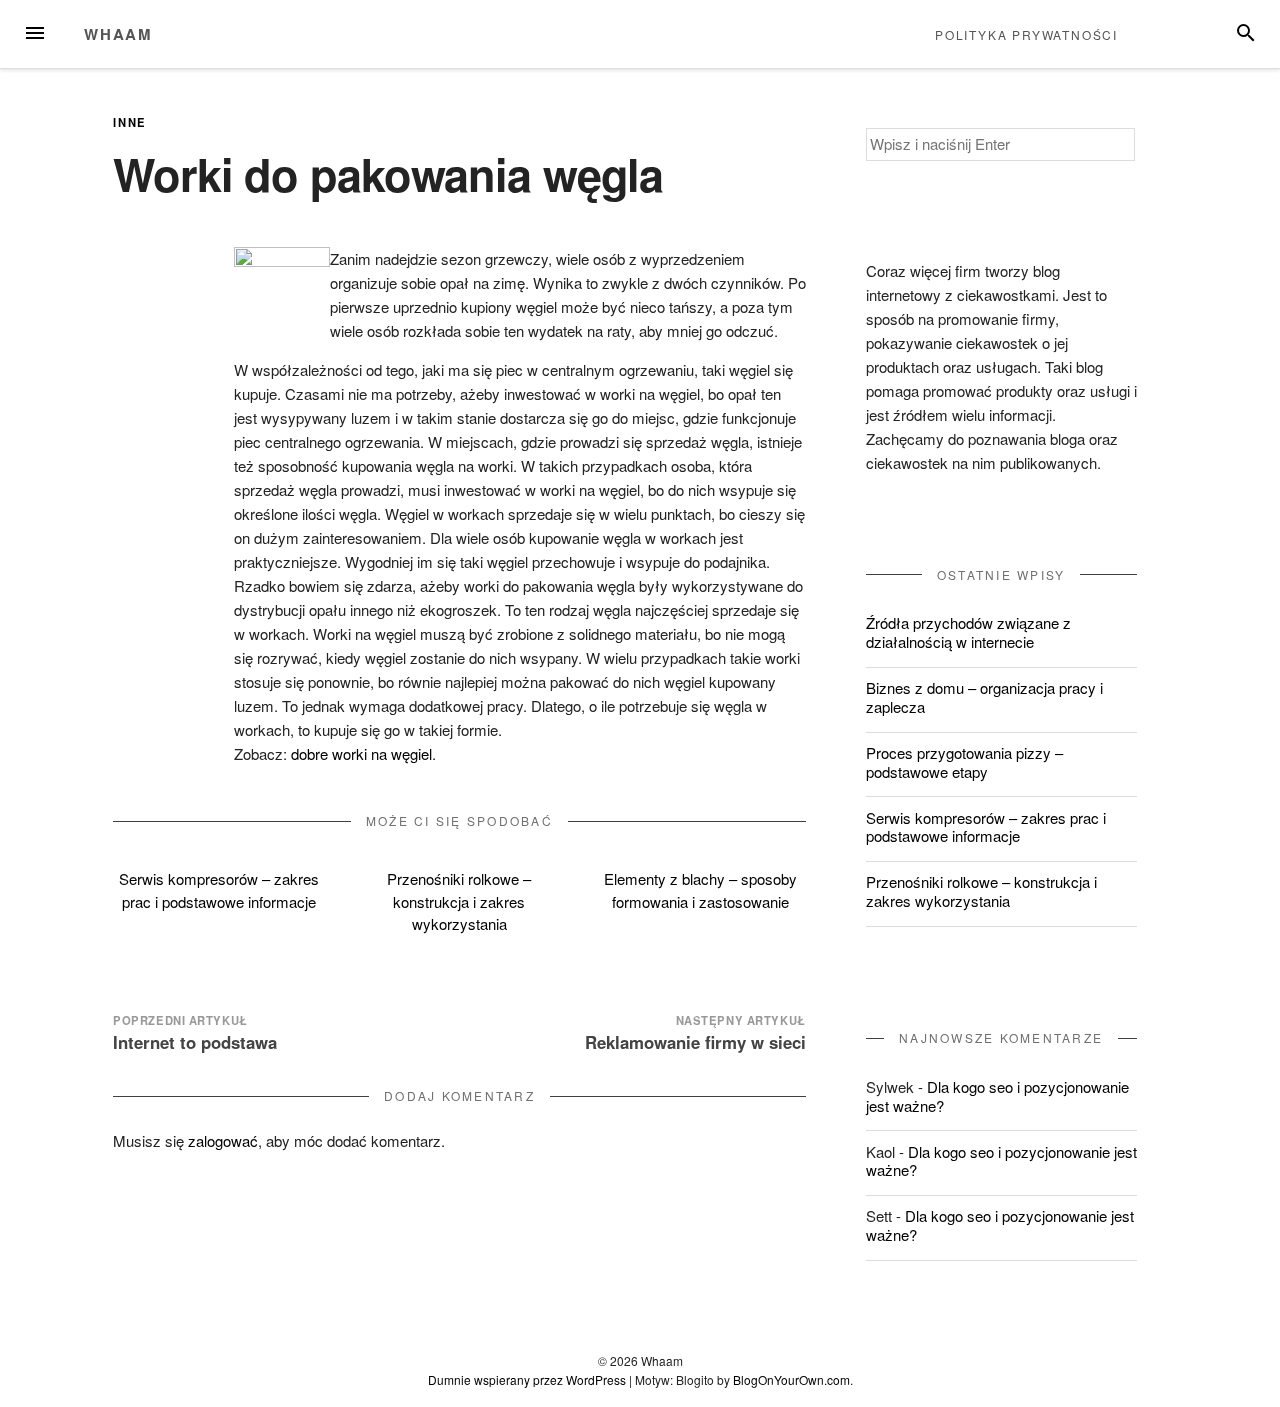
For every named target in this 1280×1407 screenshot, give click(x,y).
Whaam (118, 34)
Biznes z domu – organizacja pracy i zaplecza (984, 697)
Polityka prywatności (1026, 34)
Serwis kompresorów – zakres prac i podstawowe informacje (219, 890)
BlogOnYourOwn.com (791, 1379)
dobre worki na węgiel (361, 753)
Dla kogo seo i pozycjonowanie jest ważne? (997, 1096)
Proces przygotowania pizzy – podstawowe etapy (964, 762)
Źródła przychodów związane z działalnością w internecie (968, 632)
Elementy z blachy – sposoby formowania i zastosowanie (700, 890)
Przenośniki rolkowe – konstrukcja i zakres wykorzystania (459, 901)
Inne (130, 122)
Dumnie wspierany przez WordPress (527, 1379)
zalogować (223, 1140)
